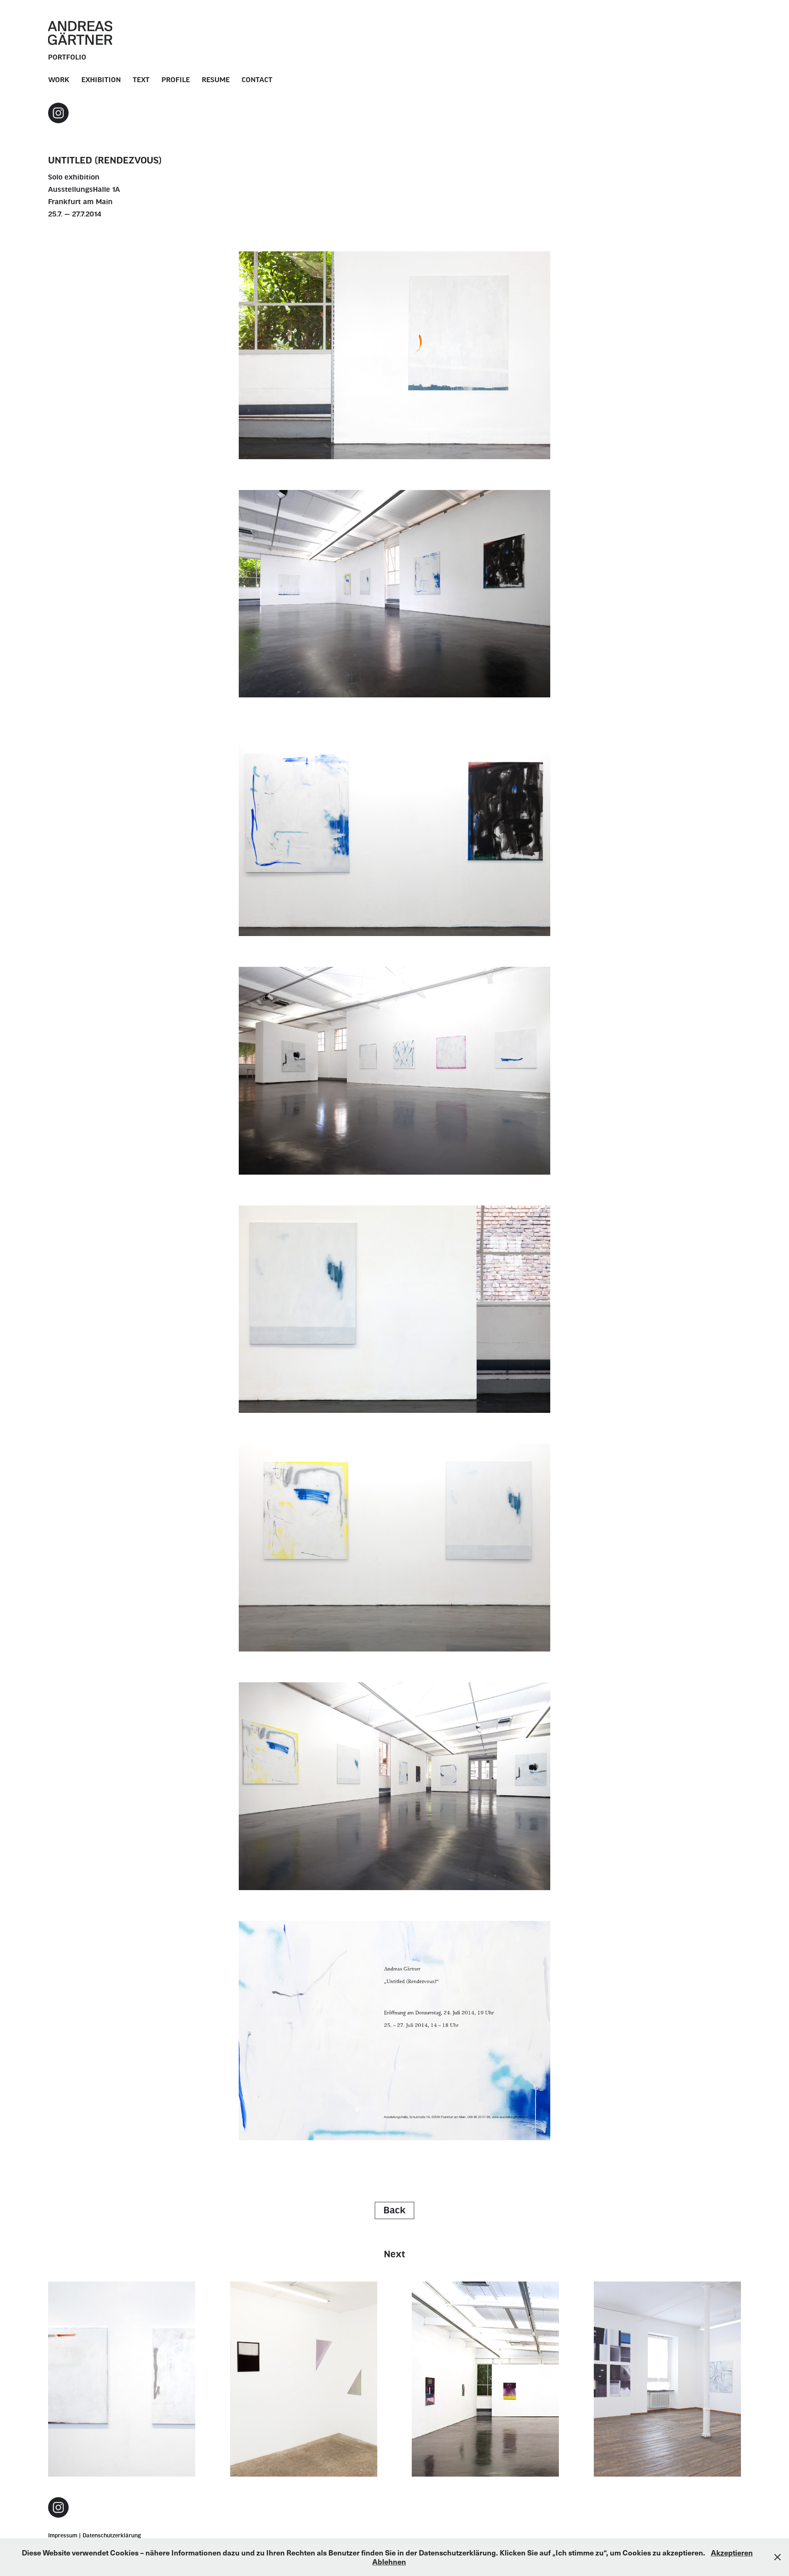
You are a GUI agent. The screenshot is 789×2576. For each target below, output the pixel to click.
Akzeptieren (732, 2552)
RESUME (216, 80)
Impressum (63, 2536)
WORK (59, 80)
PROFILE (176, 80)
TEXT (141, 80)
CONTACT (257, 80)
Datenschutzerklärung (112, 2536)
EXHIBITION (101, 80)
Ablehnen (389, 2561)
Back (394, 2210)
